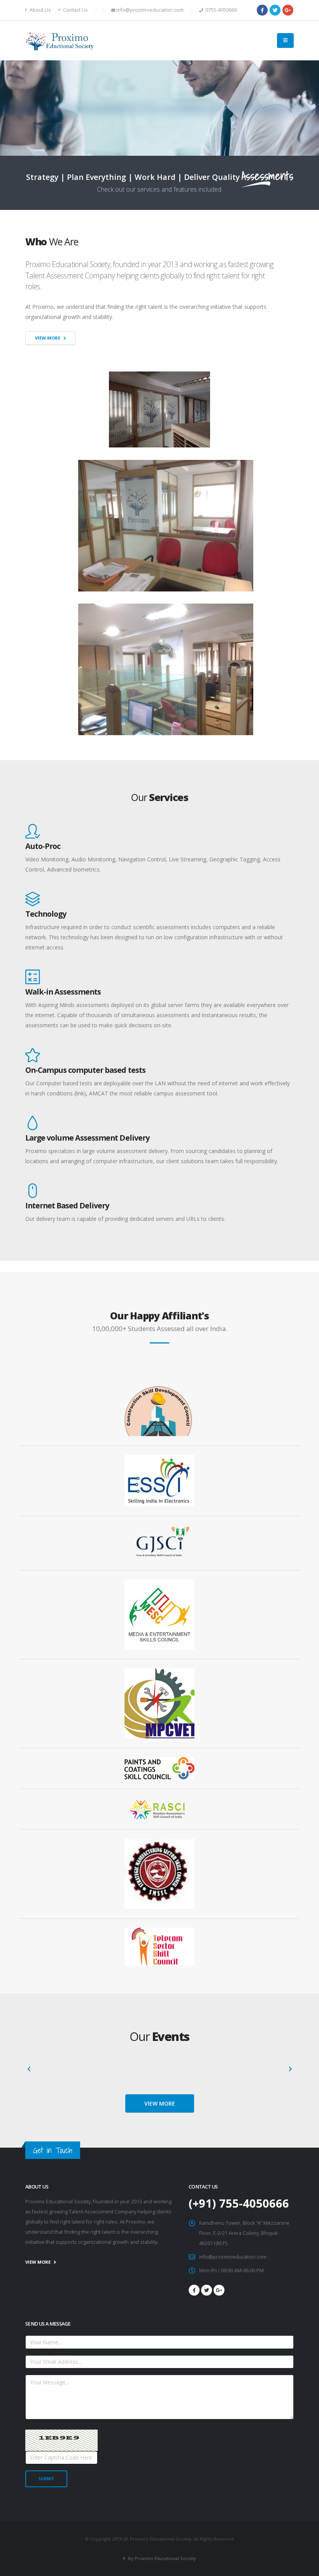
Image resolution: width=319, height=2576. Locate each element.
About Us (40, 10)
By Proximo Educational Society (161, 2558)
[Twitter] (275, 10)
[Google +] (288, 10)
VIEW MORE (160, 2103)
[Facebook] (262, 10)
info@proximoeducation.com (233, 2257)
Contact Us (75, 10)
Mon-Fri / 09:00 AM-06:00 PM (231, 2271)
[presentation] (29, 2069)
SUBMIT (46, 2479)
